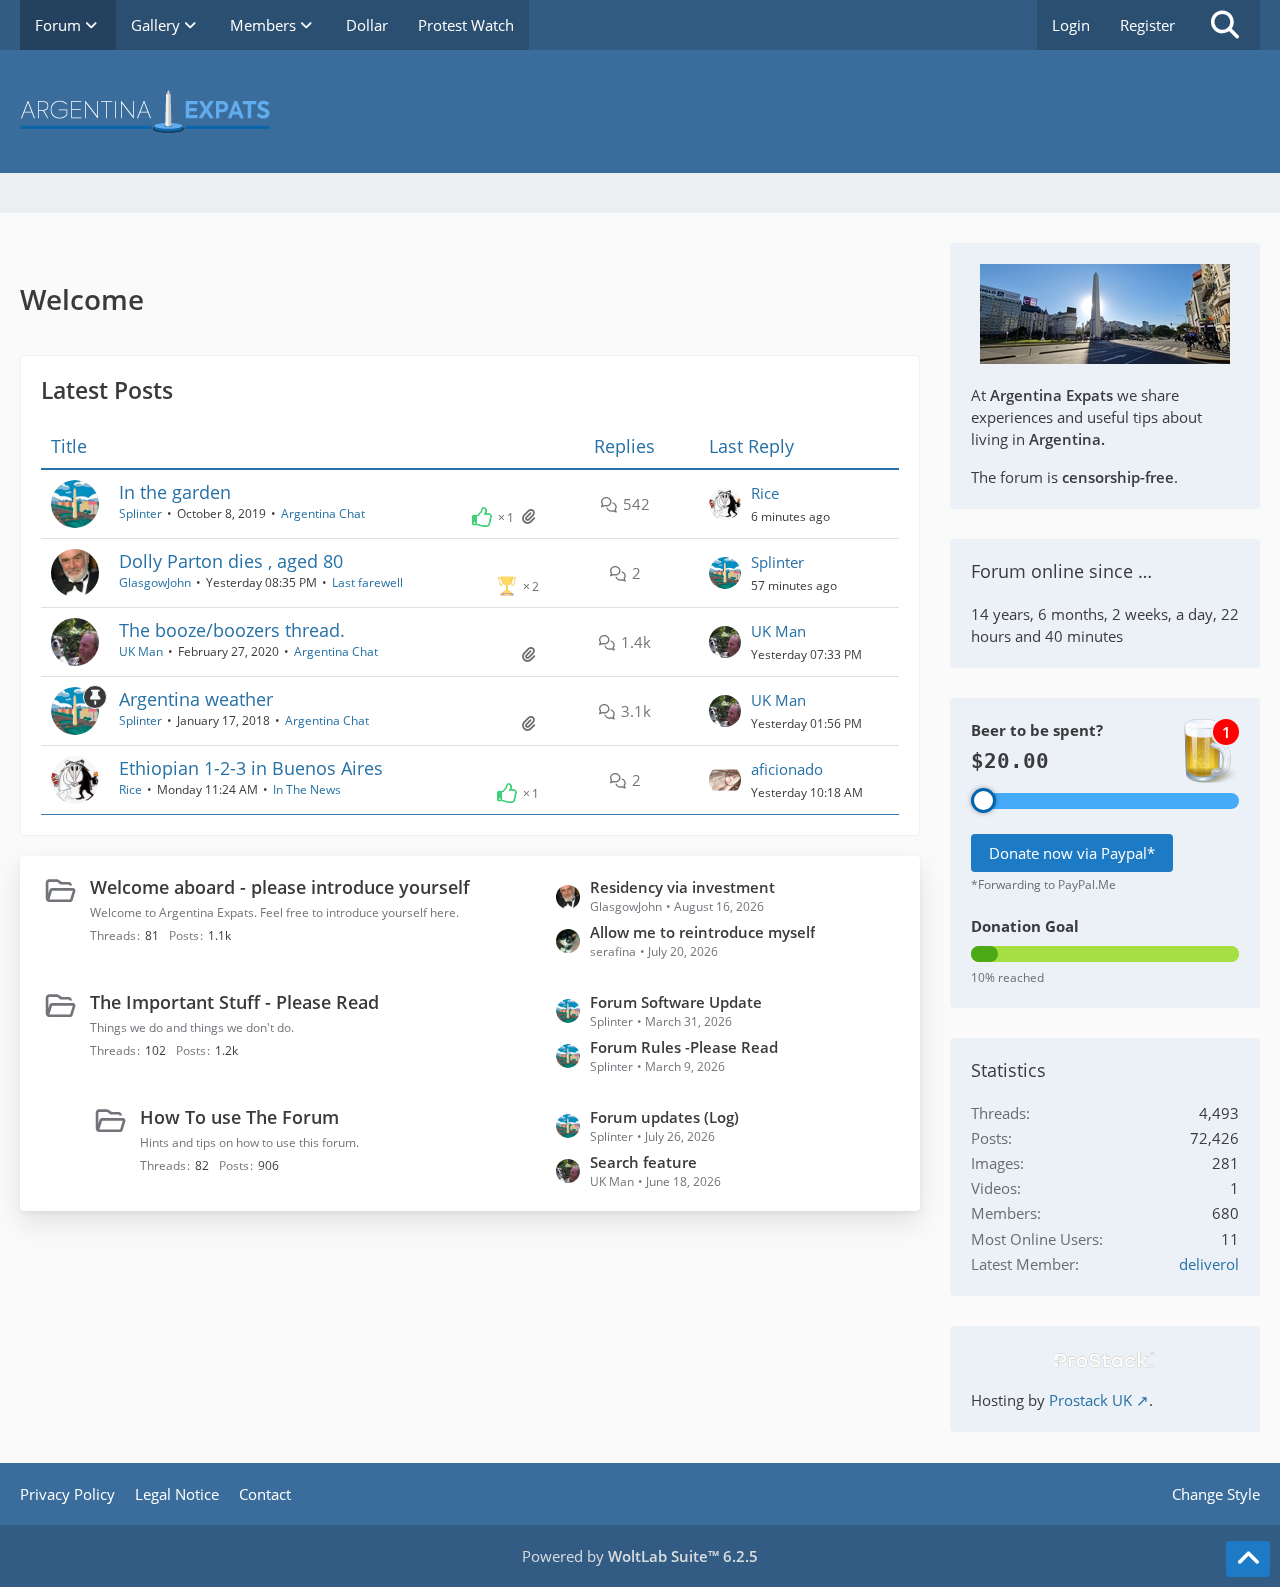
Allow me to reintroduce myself (702, 932)
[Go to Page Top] (1248, 1559)
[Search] (1225, 25)
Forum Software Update (676, 1002)
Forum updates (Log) (664, 1117)
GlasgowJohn (155, 582)
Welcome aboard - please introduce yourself (280, 887)
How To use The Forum (239, 1117)
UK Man (141, 651)
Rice (765, 493)
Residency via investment (682, 887)
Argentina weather (196, 699)
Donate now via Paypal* (1072, 853)
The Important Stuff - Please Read (234, 1002)
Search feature (643, 1162)
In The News (307, 789)
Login (1071, 25)
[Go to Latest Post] (725, 504)
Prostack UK (1090, 1400)
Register (1147, 25)
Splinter (140, 513)
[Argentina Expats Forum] (640, 111)
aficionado (787, 769)
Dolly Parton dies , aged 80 (231, 561)
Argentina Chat (323, 513)
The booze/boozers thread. (232, 630)
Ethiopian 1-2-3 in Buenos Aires (251, 768)
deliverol (1209, 1264)
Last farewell (367, 582)
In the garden (175, 492)
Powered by (640, 1556)
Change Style (1216, 1494)
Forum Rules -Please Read (684, 1047)
